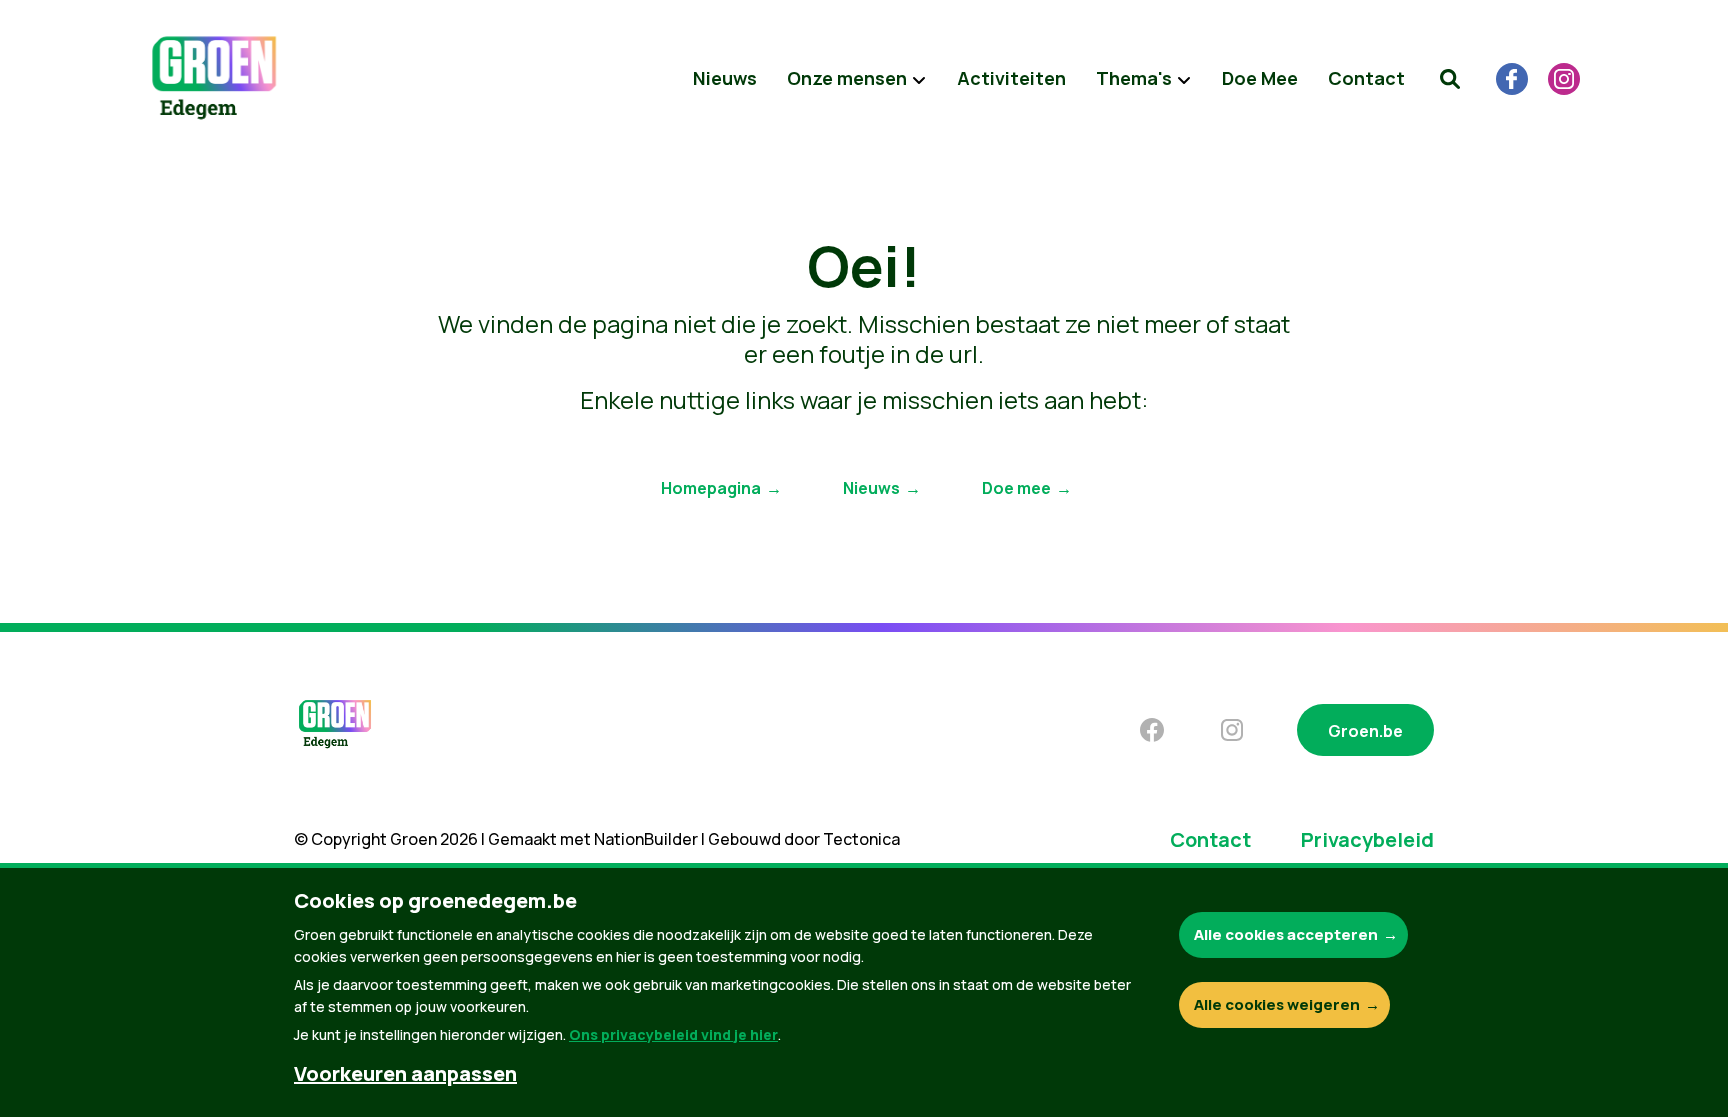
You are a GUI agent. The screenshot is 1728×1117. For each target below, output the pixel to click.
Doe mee (1016, 488)
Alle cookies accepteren (1286, 934)
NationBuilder (646, 839)
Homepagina (711, 488)
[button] (1450, 79)
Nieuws (725, 78)
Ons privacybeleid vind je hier (673, 1034)
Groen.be (1365, 731)
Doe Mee (1260, 78)
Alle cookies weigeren (1277, 1004)
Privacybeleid (1367, 839)
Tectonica (861, 839)
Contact (1366, 78)
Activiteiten (1011, 78)
